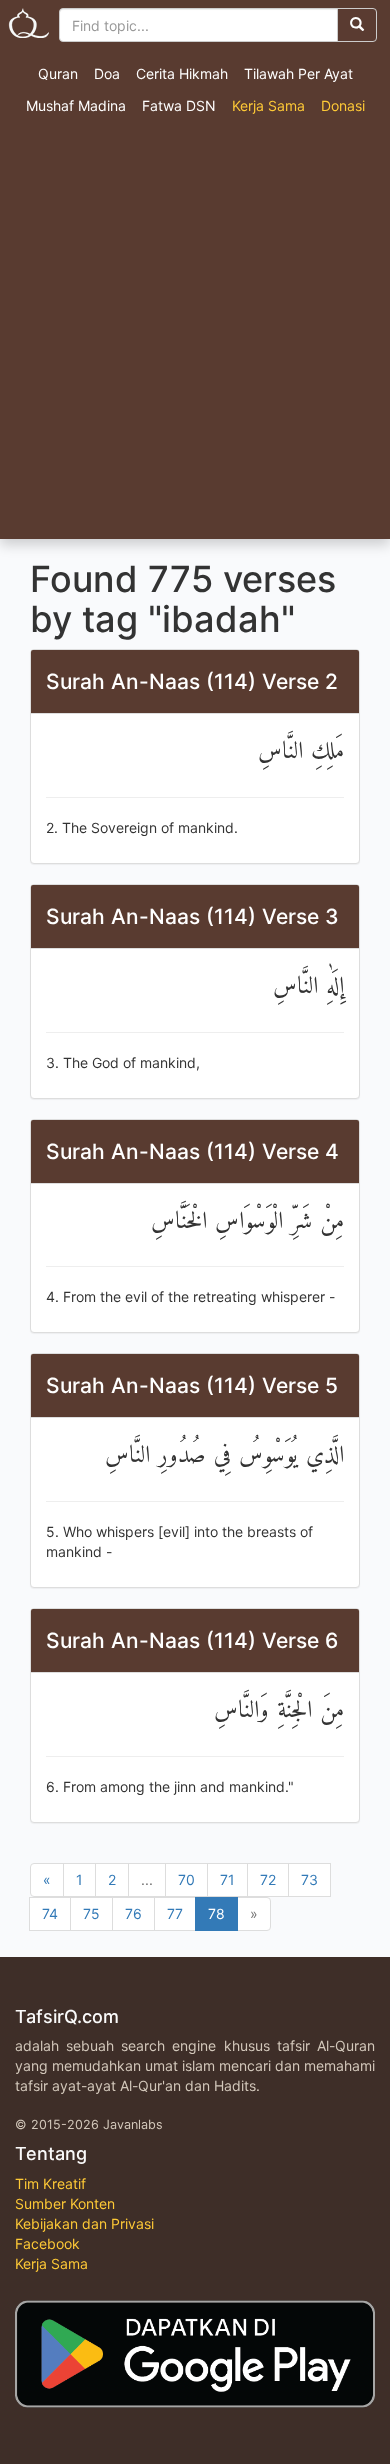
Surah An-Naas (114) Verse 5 (192, 1385)
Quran (58, 73)
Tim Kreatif (50, 2183)
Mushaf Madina (76, 105)
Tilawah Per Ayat (298, 73)
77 (175, 1913)
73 (309, 1879)
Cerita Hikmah (182, 73)
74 (50, 1913)
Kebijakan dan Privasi (84, 2223)
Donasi (343, 105)
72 (268, 1879)
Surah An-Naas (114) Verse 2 (192, 681)
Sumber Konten (65, 2203)
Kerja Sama (268, 105)
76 (133, 1913)
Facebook (47, 2243)
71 (227, 1879)
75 (91, 1913)
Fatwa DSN (179, 105)
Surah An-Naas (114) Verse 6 (192, 1640)
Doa (107, 73)
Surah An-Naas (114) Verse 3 (192, 916)
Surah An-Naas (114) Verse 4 (192, 1151)
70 (186, 1879)
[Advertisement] (195, 334)
